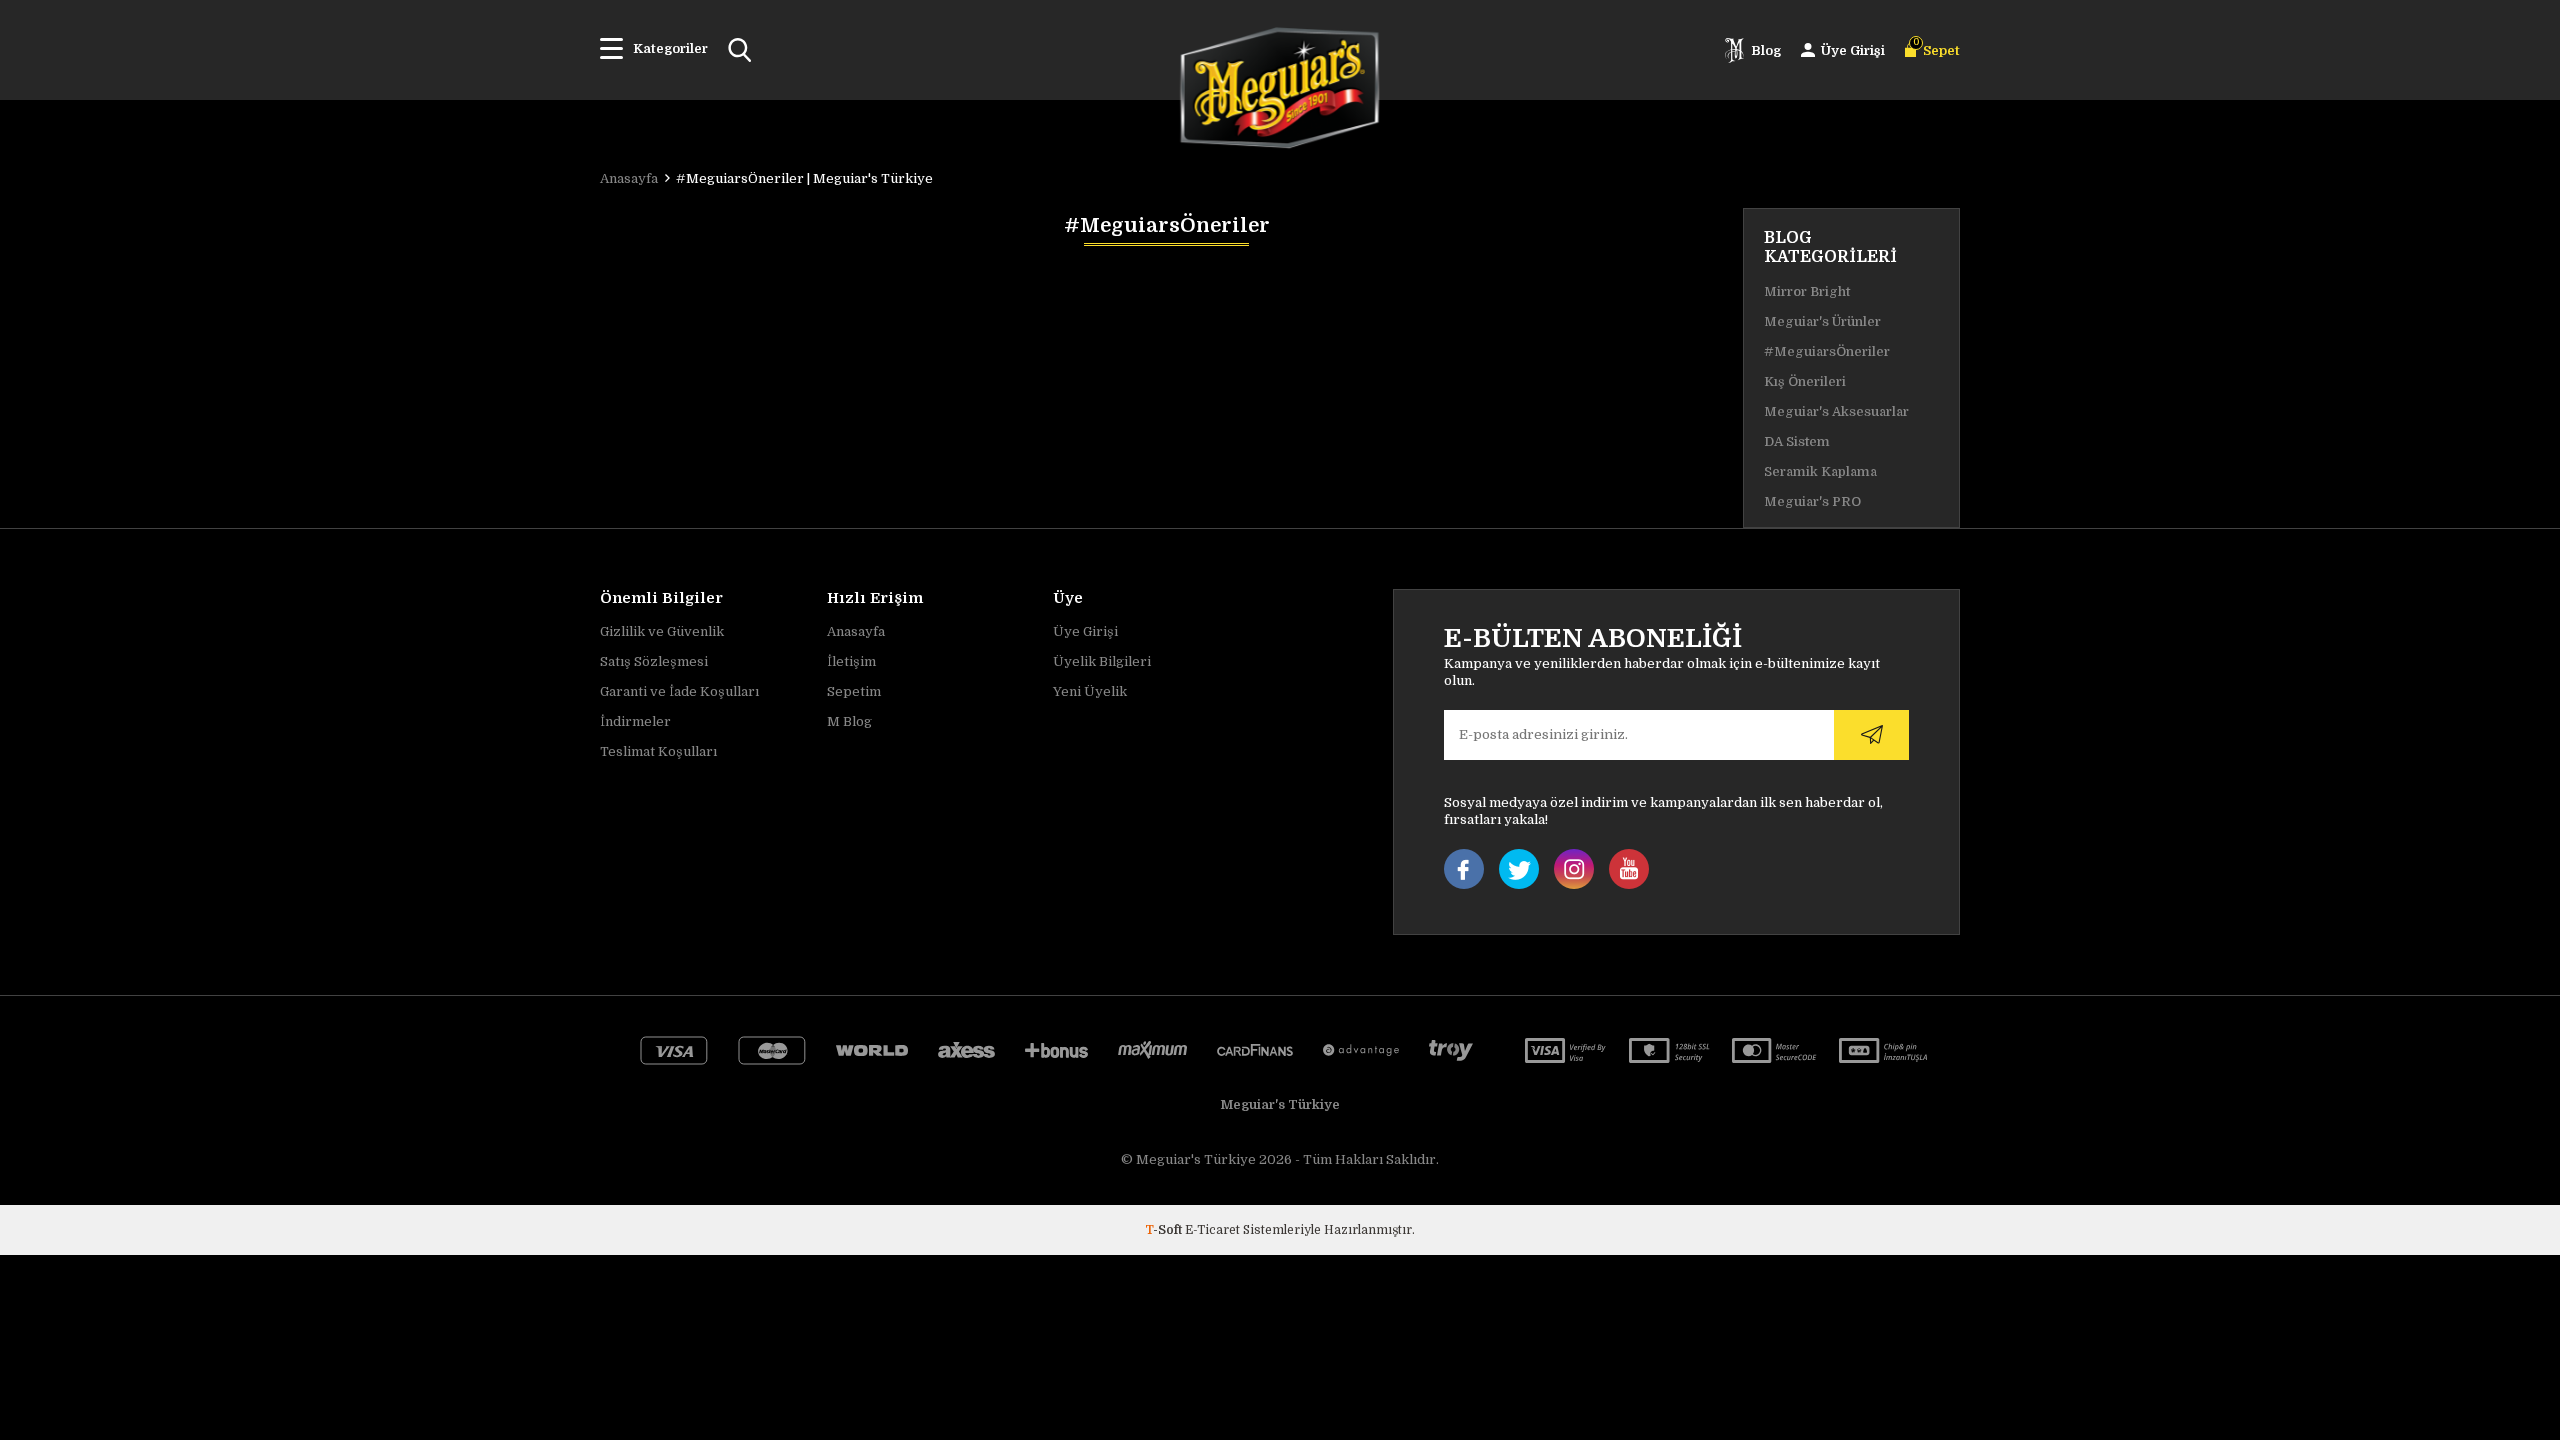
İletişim (851, 661)
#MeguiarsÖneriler (1827, 351)
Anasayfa (856, 631)
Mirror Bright (1807, 291)
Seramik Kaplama (1820, 471)
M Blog (849, 721)
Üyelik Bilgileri (1102, 661)
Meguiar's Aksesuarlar (1836, 411)
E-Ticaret (1212, 1230)
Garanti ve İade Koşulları (679, 691)
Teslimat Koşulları (658, 751)
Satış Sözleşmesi (654, 661)
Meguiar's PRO (1812, 501)
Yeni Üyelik (1090, 691)
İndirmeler (635, 721)
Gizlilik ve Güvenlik (662, 631)
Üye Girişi (1085, 631)
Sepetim (854, 691)
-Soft (1165, 1230)
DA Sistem (1797, 441)
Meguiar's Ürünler (1822, 321)
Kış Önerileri (1805, 381)
